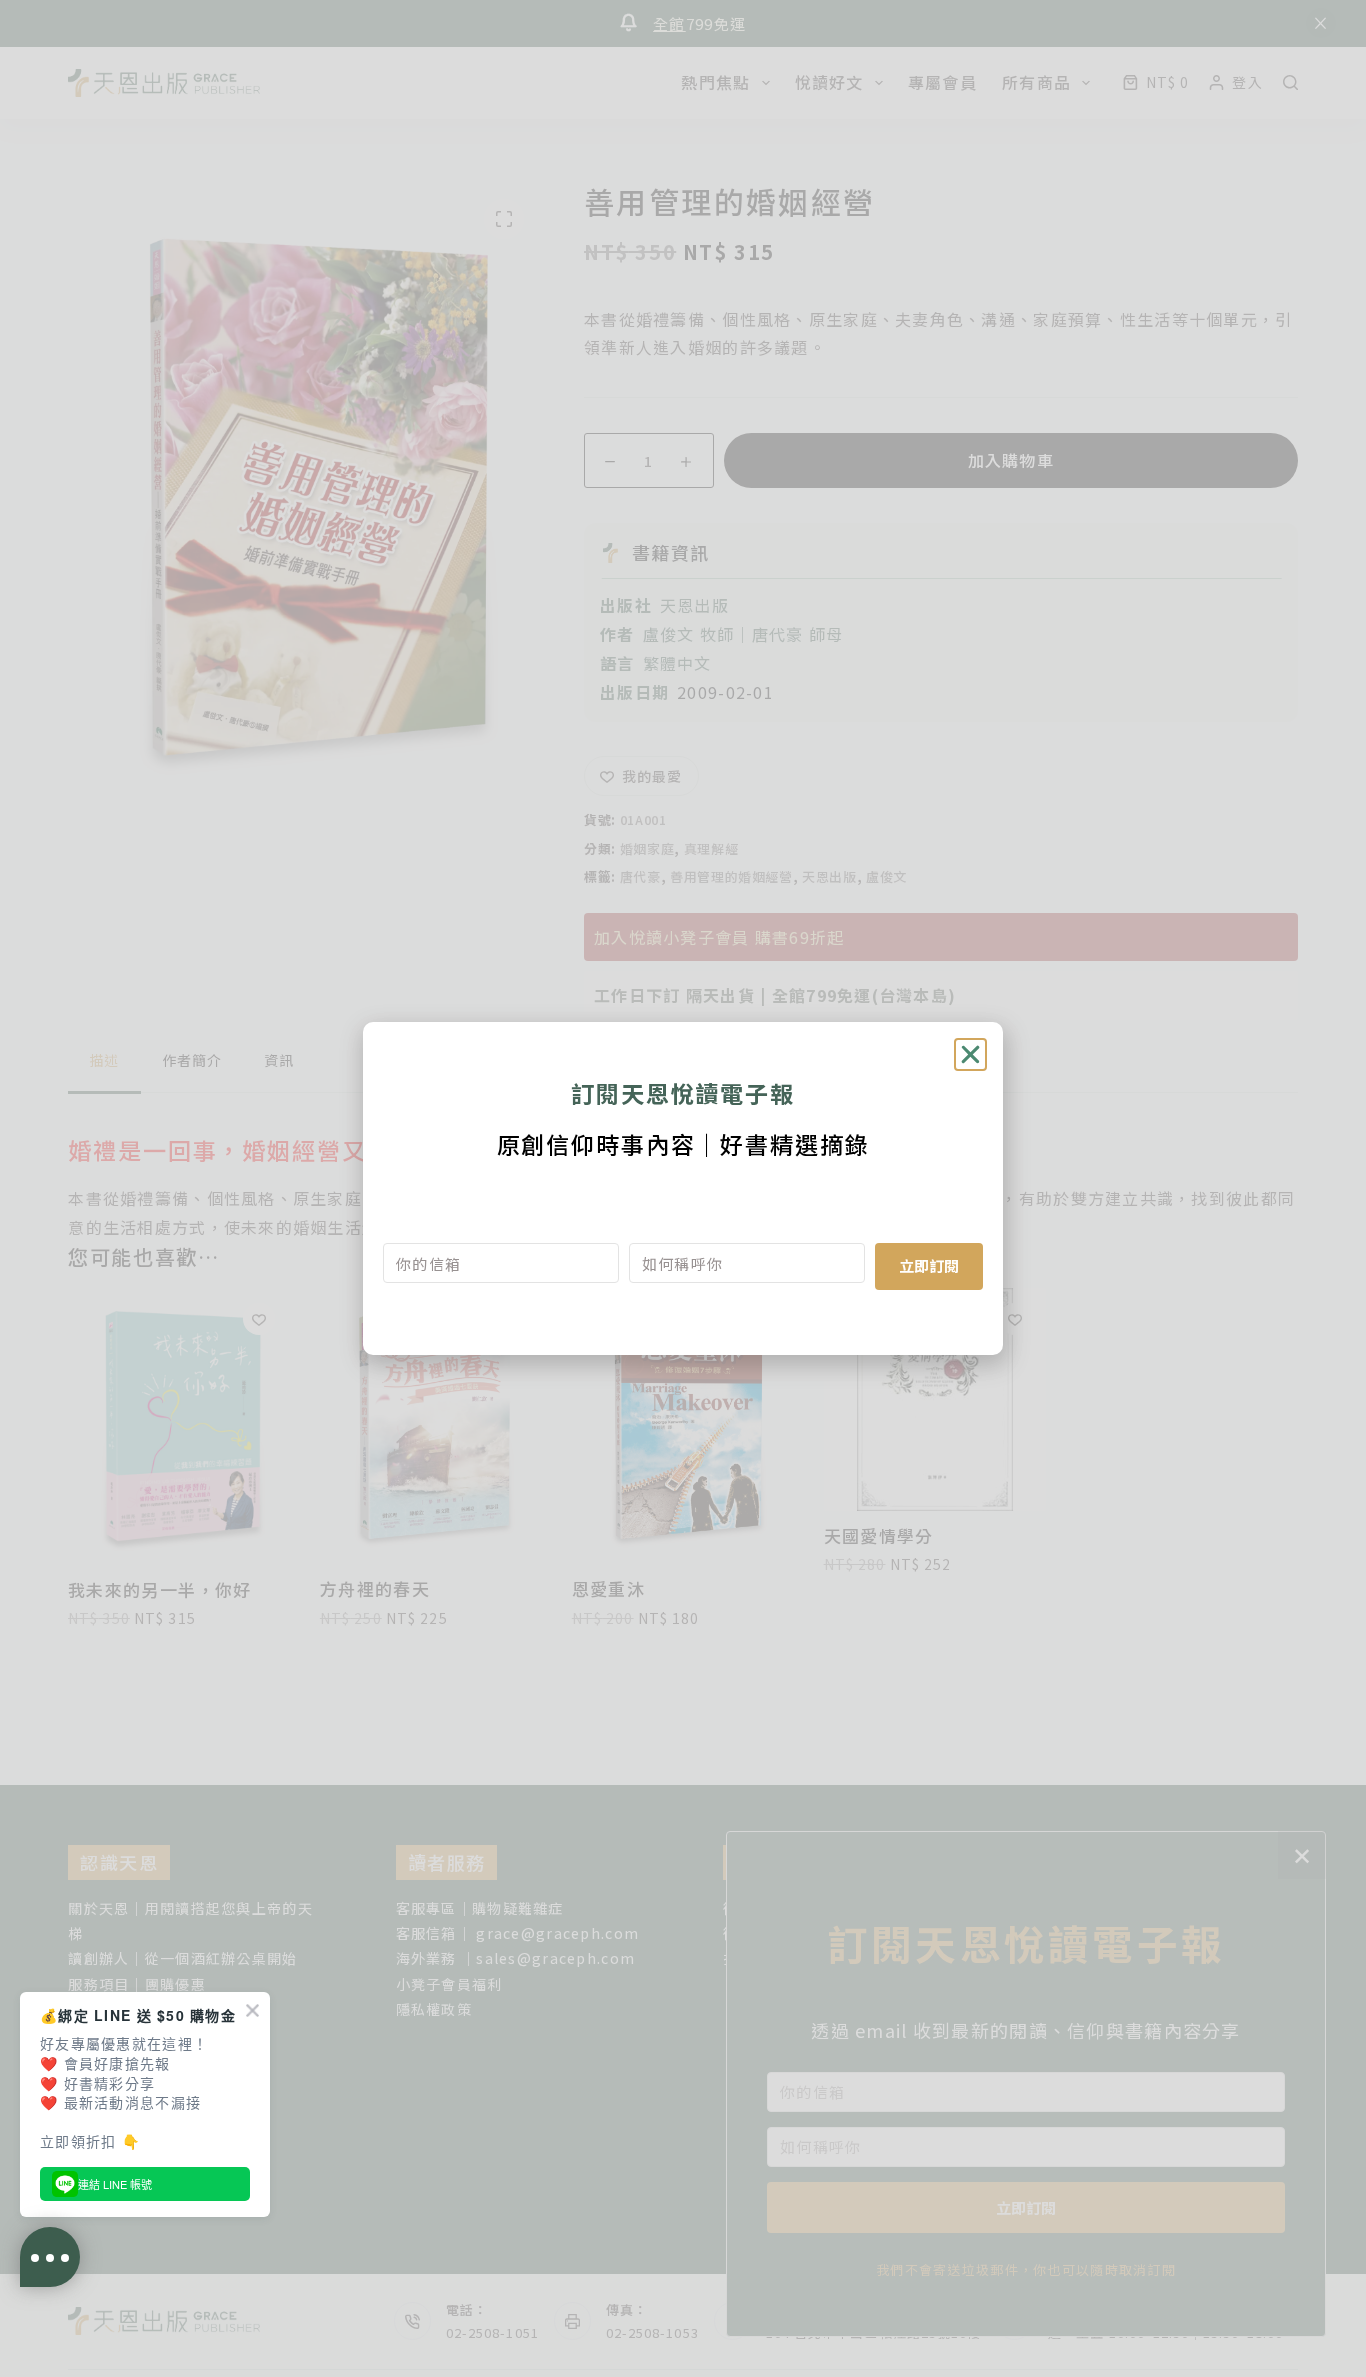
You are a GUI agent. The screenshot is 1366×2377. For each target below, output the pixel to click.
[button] (970, 1054)
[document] (683, 1188)
